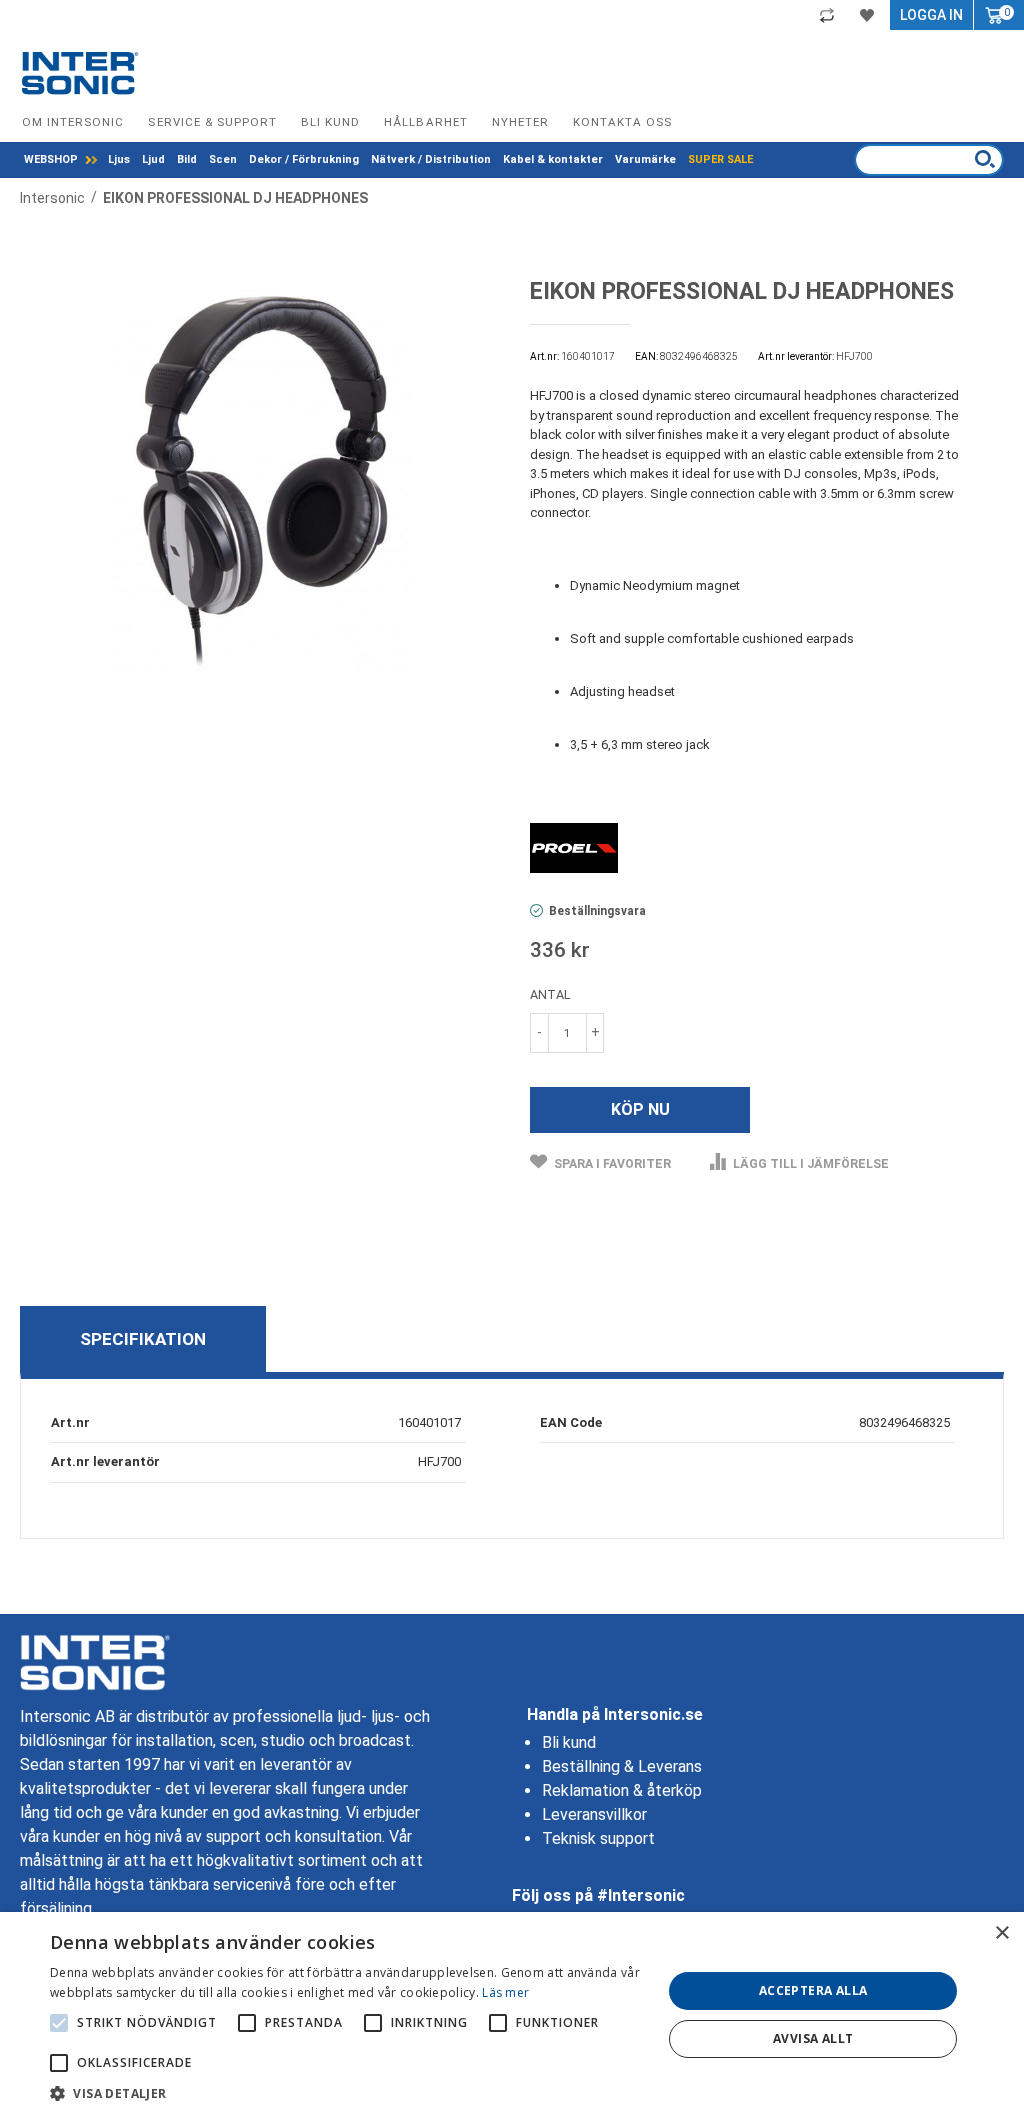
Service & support (212, 122)
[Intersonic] (80, 73)
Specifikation (143, 1339)
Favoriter (869, 15)
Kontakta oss (622, 122)
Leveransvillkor (594, 1814)
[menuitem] (60, 160)
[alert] (512, 2015)
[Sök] (985, 159)
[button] (347, 2093)
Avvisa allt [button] (813, 2038)
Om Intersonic (73, 122)
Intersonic (54, 198)
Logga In (931, 15)
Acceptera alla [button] (813, 1990)
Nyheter (520, 122)
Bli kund (330, 122)
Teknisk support (598, 1838)
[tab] (143, 1339)
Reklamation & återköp (622, 1790)
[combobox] (929, 160)
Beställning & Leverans (622, 1766)
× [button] (1001, 1933)
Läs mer (505, 1992)
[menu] (388, 160)
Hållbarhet (425, 122)
